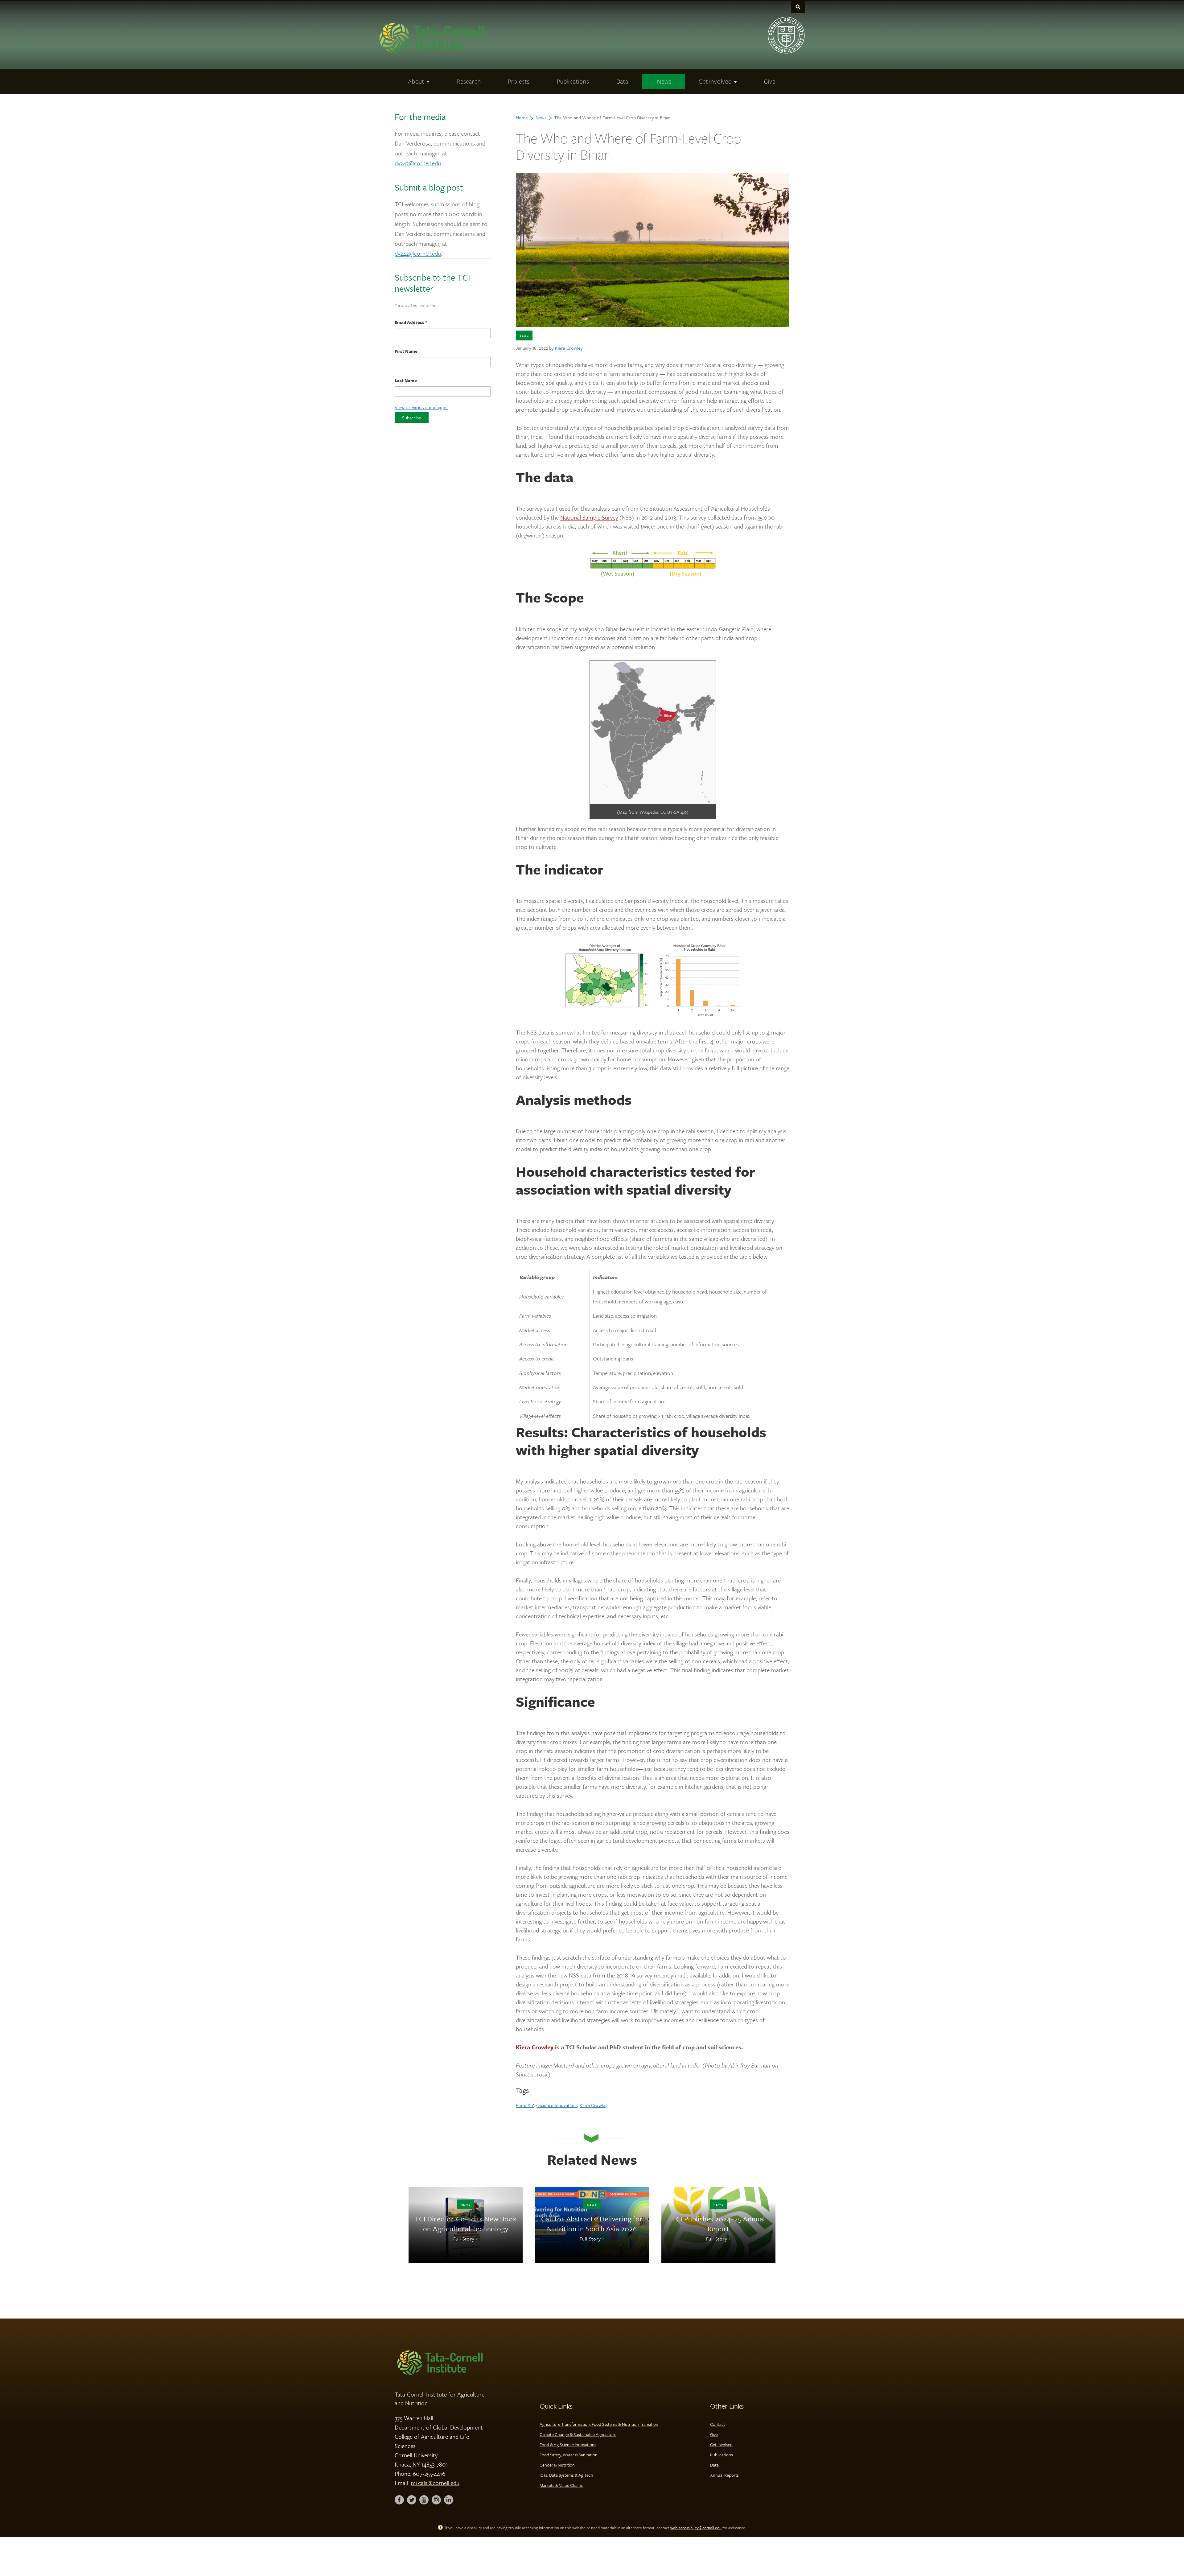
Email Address (411, 322)
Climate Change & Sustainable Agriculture (578, 2434)
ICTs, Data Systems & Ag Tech (566, 2475)
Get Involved (721, 2444)
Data (714, 2465)
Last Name (406, 380)
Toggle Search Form (798, 7)
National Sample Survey (589, 517)
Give (714, 2434)
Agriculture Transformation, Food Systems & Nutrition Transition (599, 2424)
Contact (718, 2424)
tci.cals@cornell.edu (435, 2483)
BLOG (524, 335)
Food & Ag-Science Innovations (547, 2105)
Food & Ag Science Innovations (568, 2444)
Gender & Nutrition (557, 2465)
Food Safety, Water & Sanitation (569, 2455)
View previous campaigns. (421, 407)
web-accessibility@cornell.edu (696, 2528)
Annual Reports (724, 2475)
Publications (721, 2455)
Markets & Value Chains (561, 2485)
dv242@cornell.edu (418, 163)
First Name (406, 351)
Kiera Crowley (569, 348)
